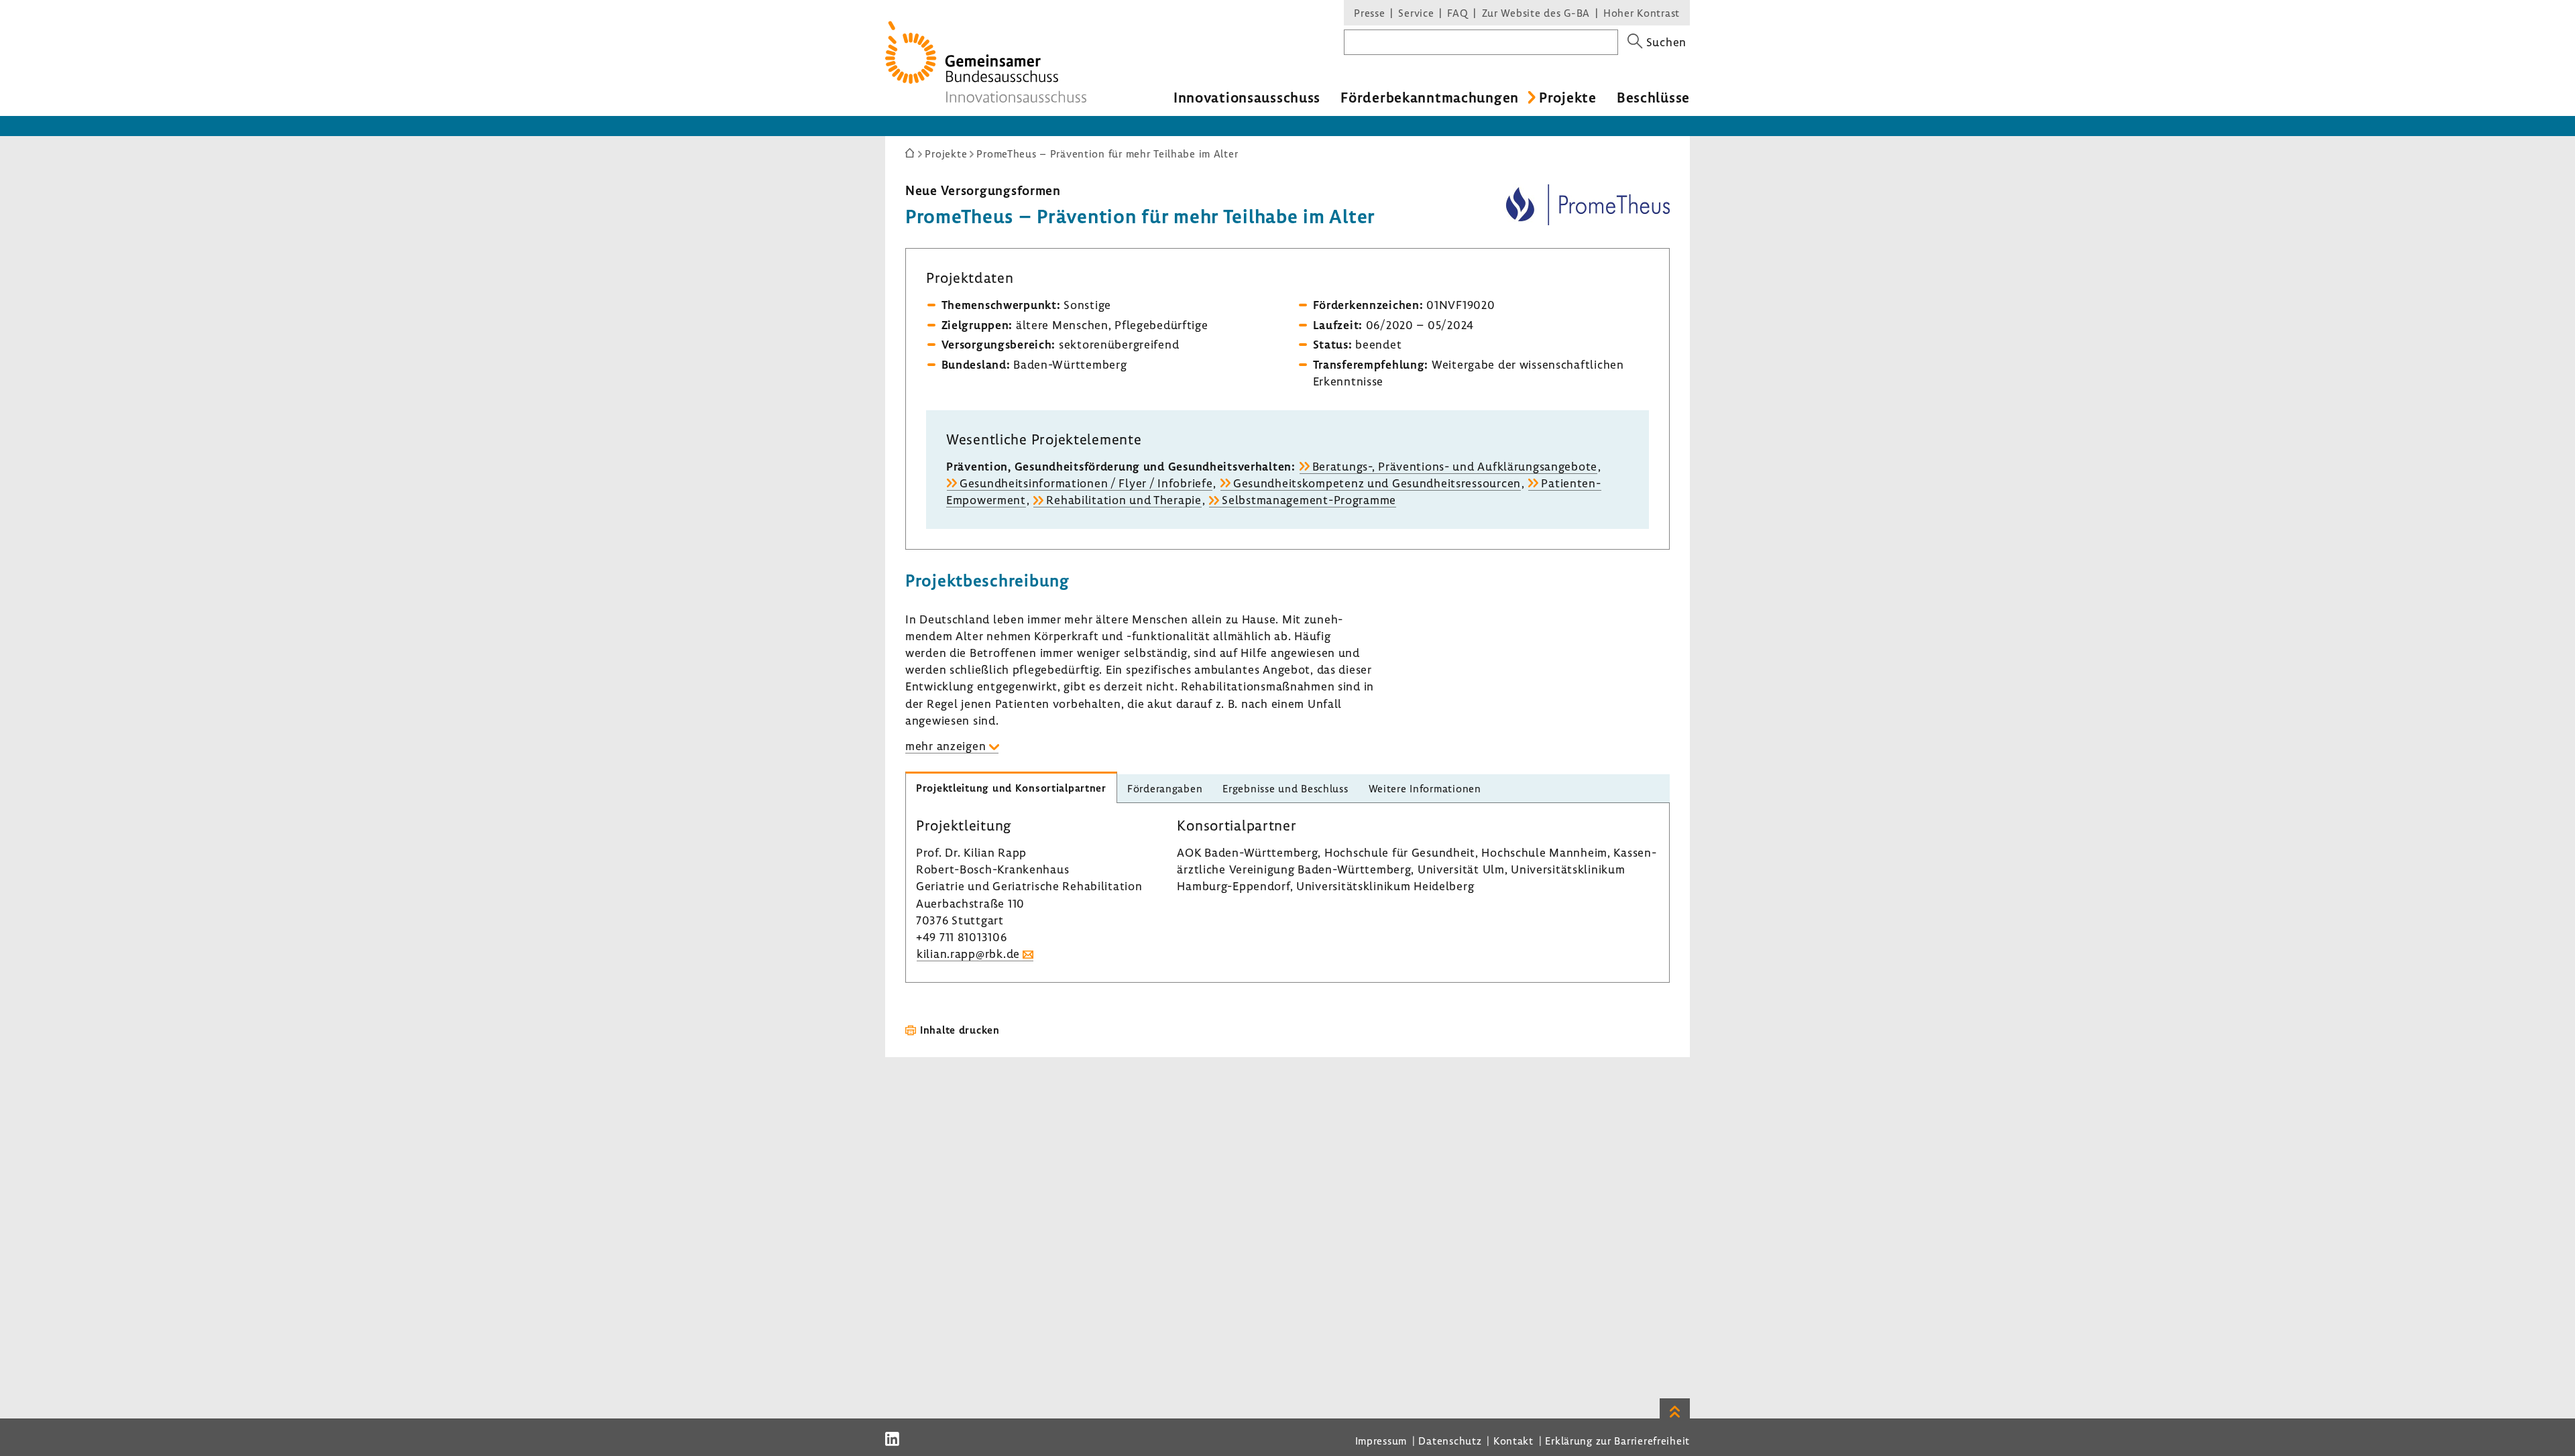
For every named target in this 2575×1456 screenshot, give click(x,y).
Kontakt (1513, 1441)
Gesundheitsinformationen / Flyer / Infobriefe (1086, 483)
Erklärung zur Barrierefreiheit (1617, 1441)
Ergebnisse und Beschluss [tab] (1285, 788)
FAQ (1457, 13)
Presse (1369, 13)
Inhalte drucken (960, 1030)
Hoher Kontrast (1642, 13)
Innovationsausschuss (1247, 97)
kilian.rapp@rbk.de (968, 954)
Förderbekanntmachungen (1430, 97)
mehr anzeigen (946, 746)
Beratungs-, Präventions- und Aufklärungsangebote (1455, 466)
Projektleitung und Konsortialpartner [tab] (1011, 788)
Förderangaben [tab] (1165, 788)
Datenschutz (1450, 1441)
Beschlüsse (1653, 97)
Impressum (1381, 1441)
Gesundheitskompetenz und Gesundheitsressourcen (1377, 483)
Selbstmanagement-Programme (1309, 500)
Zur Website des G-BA (1538, 13)
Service (1416, 13)
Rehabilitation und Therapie (1124, 500)
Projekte (1568, 97)
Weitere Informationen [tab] (1425, 788)
